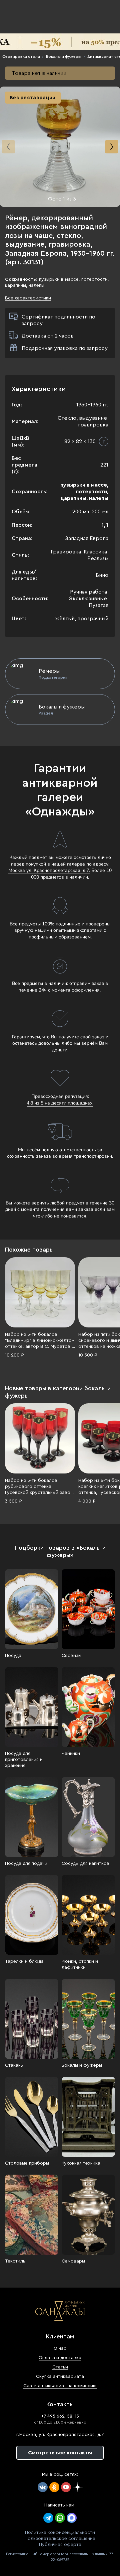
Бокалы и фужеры (64, 56)
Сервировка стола (21, 56)
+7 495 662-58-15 (60, 2416)
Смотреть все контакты (60, 2453)
